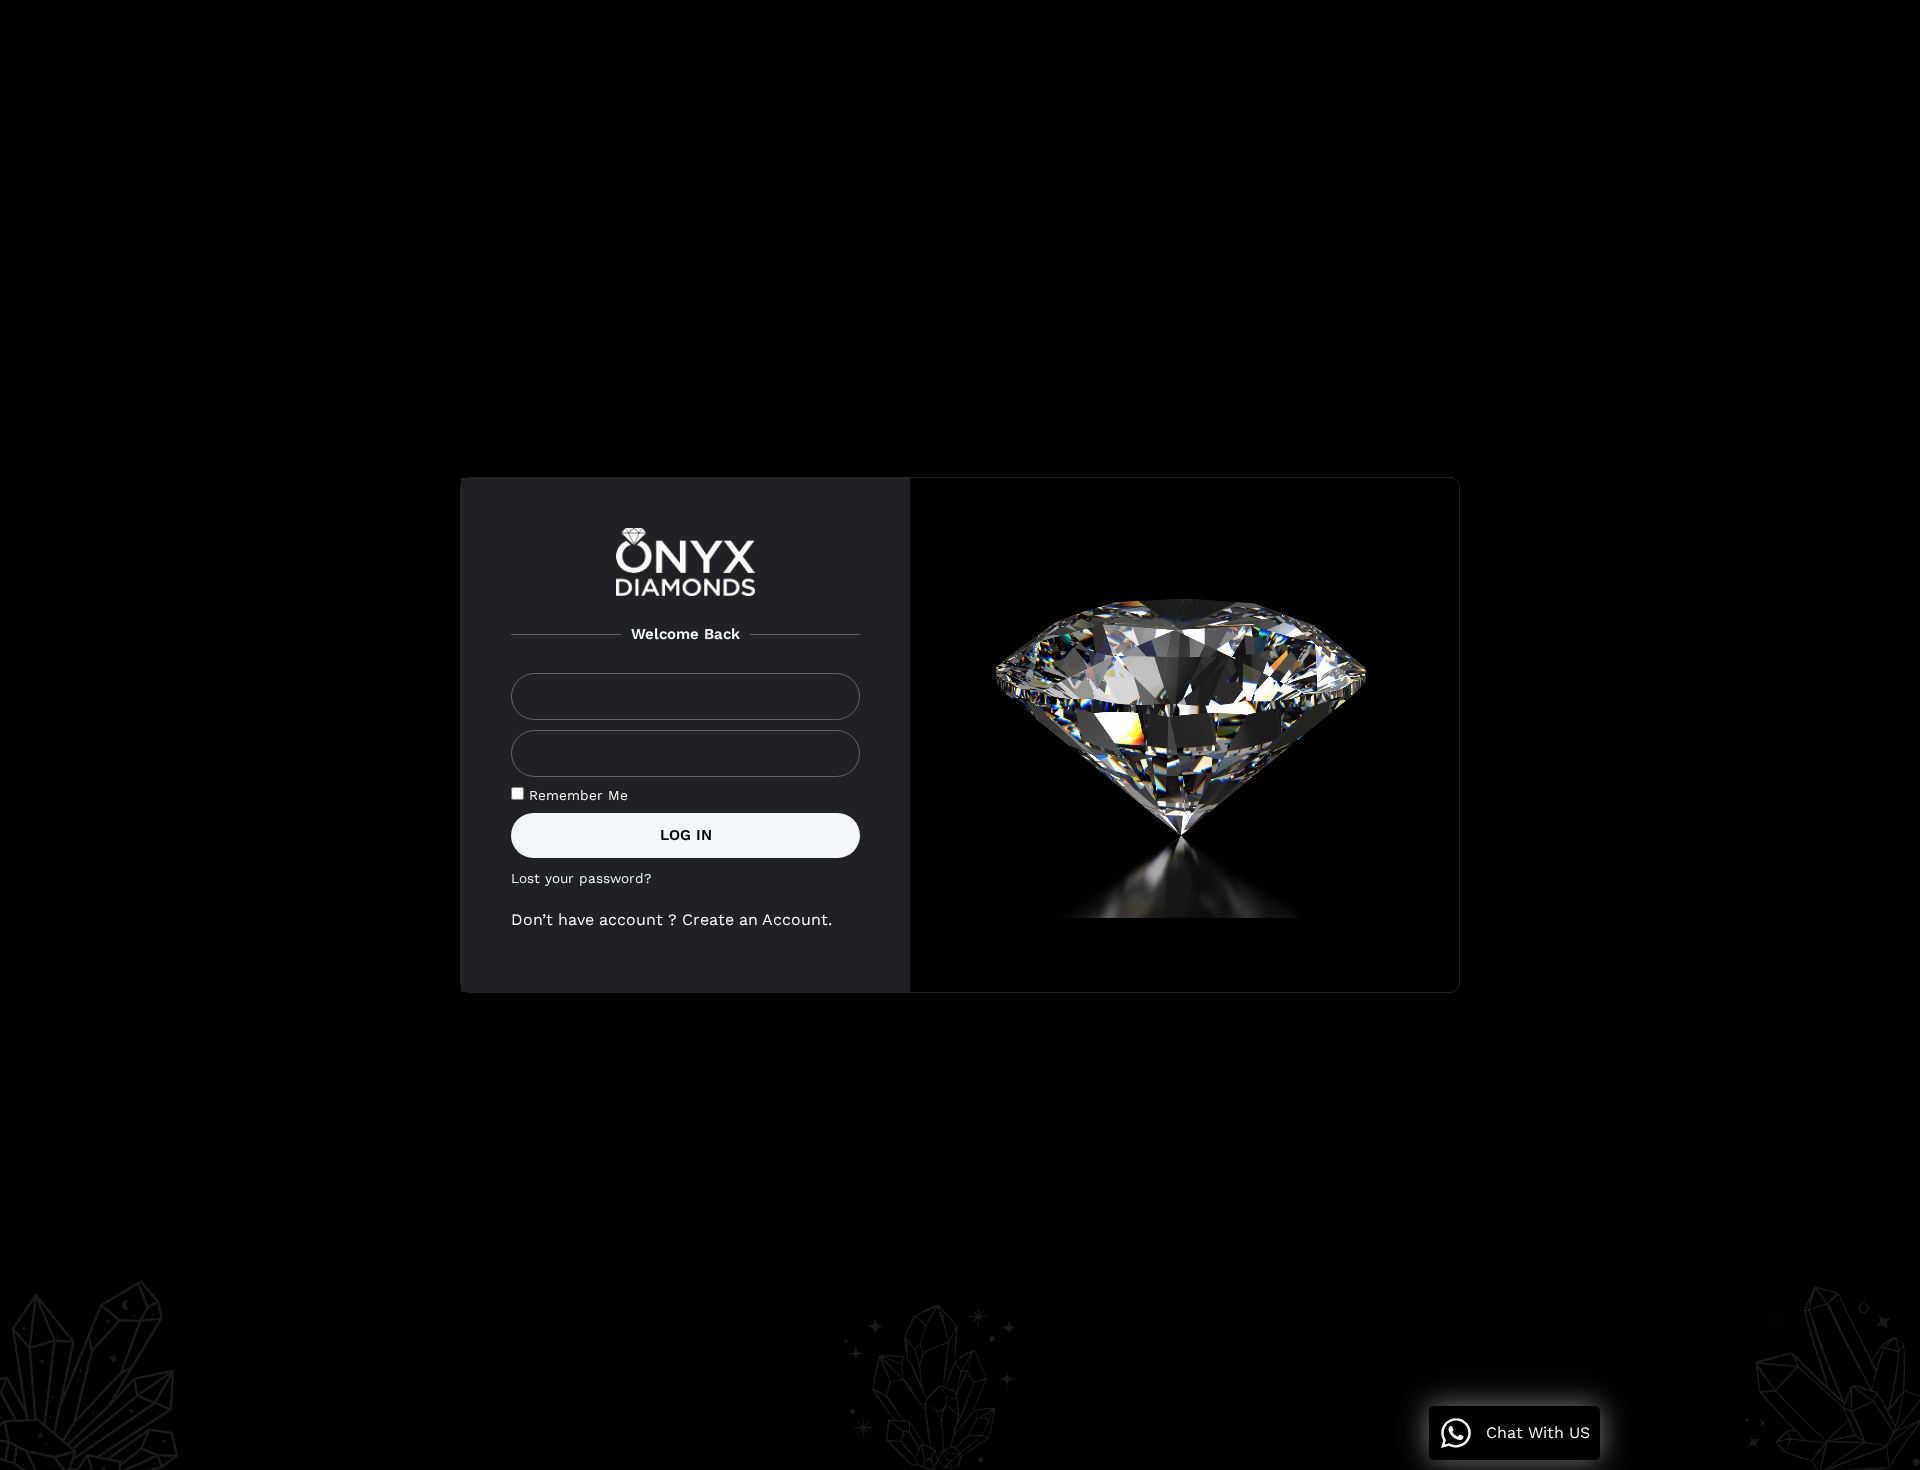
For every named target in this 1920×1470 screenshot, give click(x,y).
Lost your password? (581, 878)
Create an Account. (759, 919)
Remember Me (576, 795)
